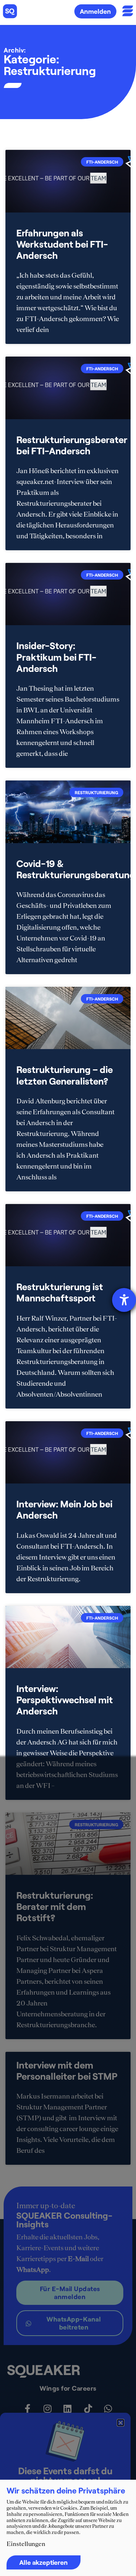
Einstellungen (26, 2544)
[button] (121, 2423)
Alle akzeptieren (44, 2562)
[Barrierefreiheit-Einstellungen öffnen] (124, 1300)
